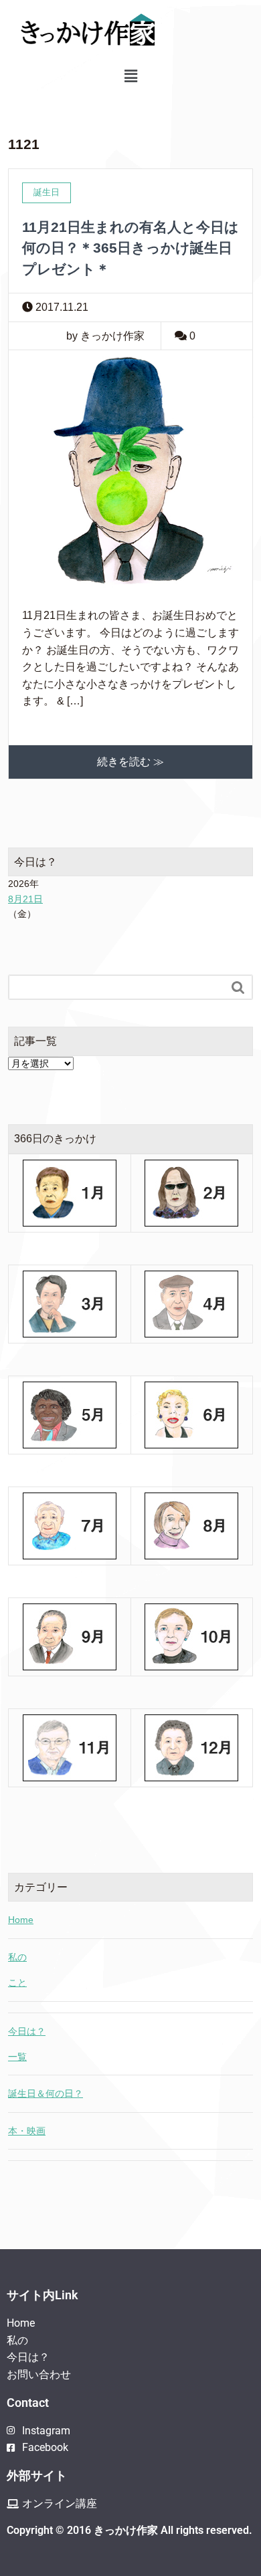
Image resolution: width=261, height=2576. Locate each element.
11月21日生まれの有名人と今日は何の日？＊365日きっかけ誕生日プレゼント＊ (130, 248)
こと (17, 1982)
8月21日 (25, 899)
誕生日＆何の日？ (46, 2093)
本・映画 (27, 2131)
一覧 (17, 2057)
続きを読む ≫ (130, 762)
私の (17, 1957)
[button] (130, 76)
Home (21, 1920)
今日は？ (27, 2031)
